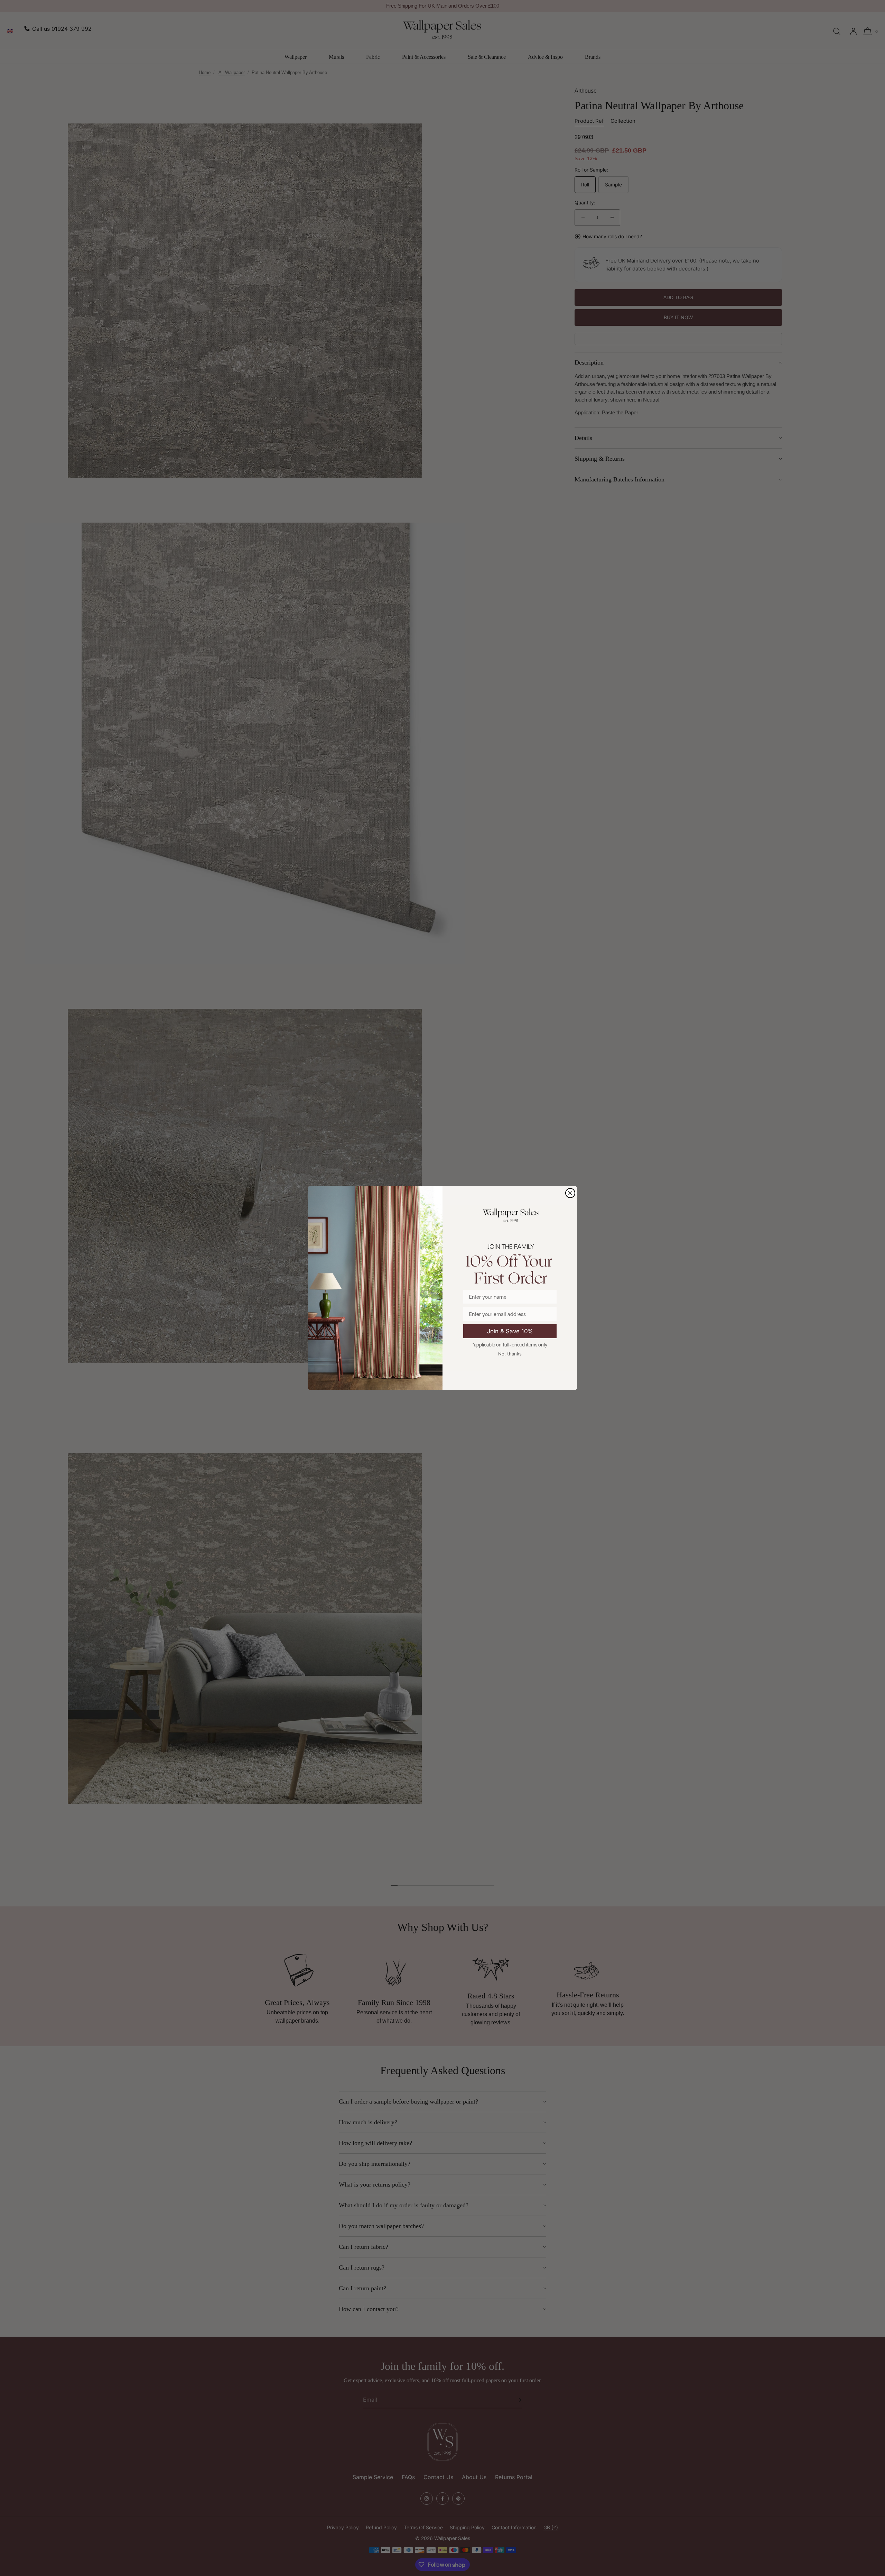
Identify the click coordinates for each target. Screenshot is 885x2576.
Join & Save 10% (510, 1331)
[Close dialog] (570, 1193)
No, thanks (510, 1354)
